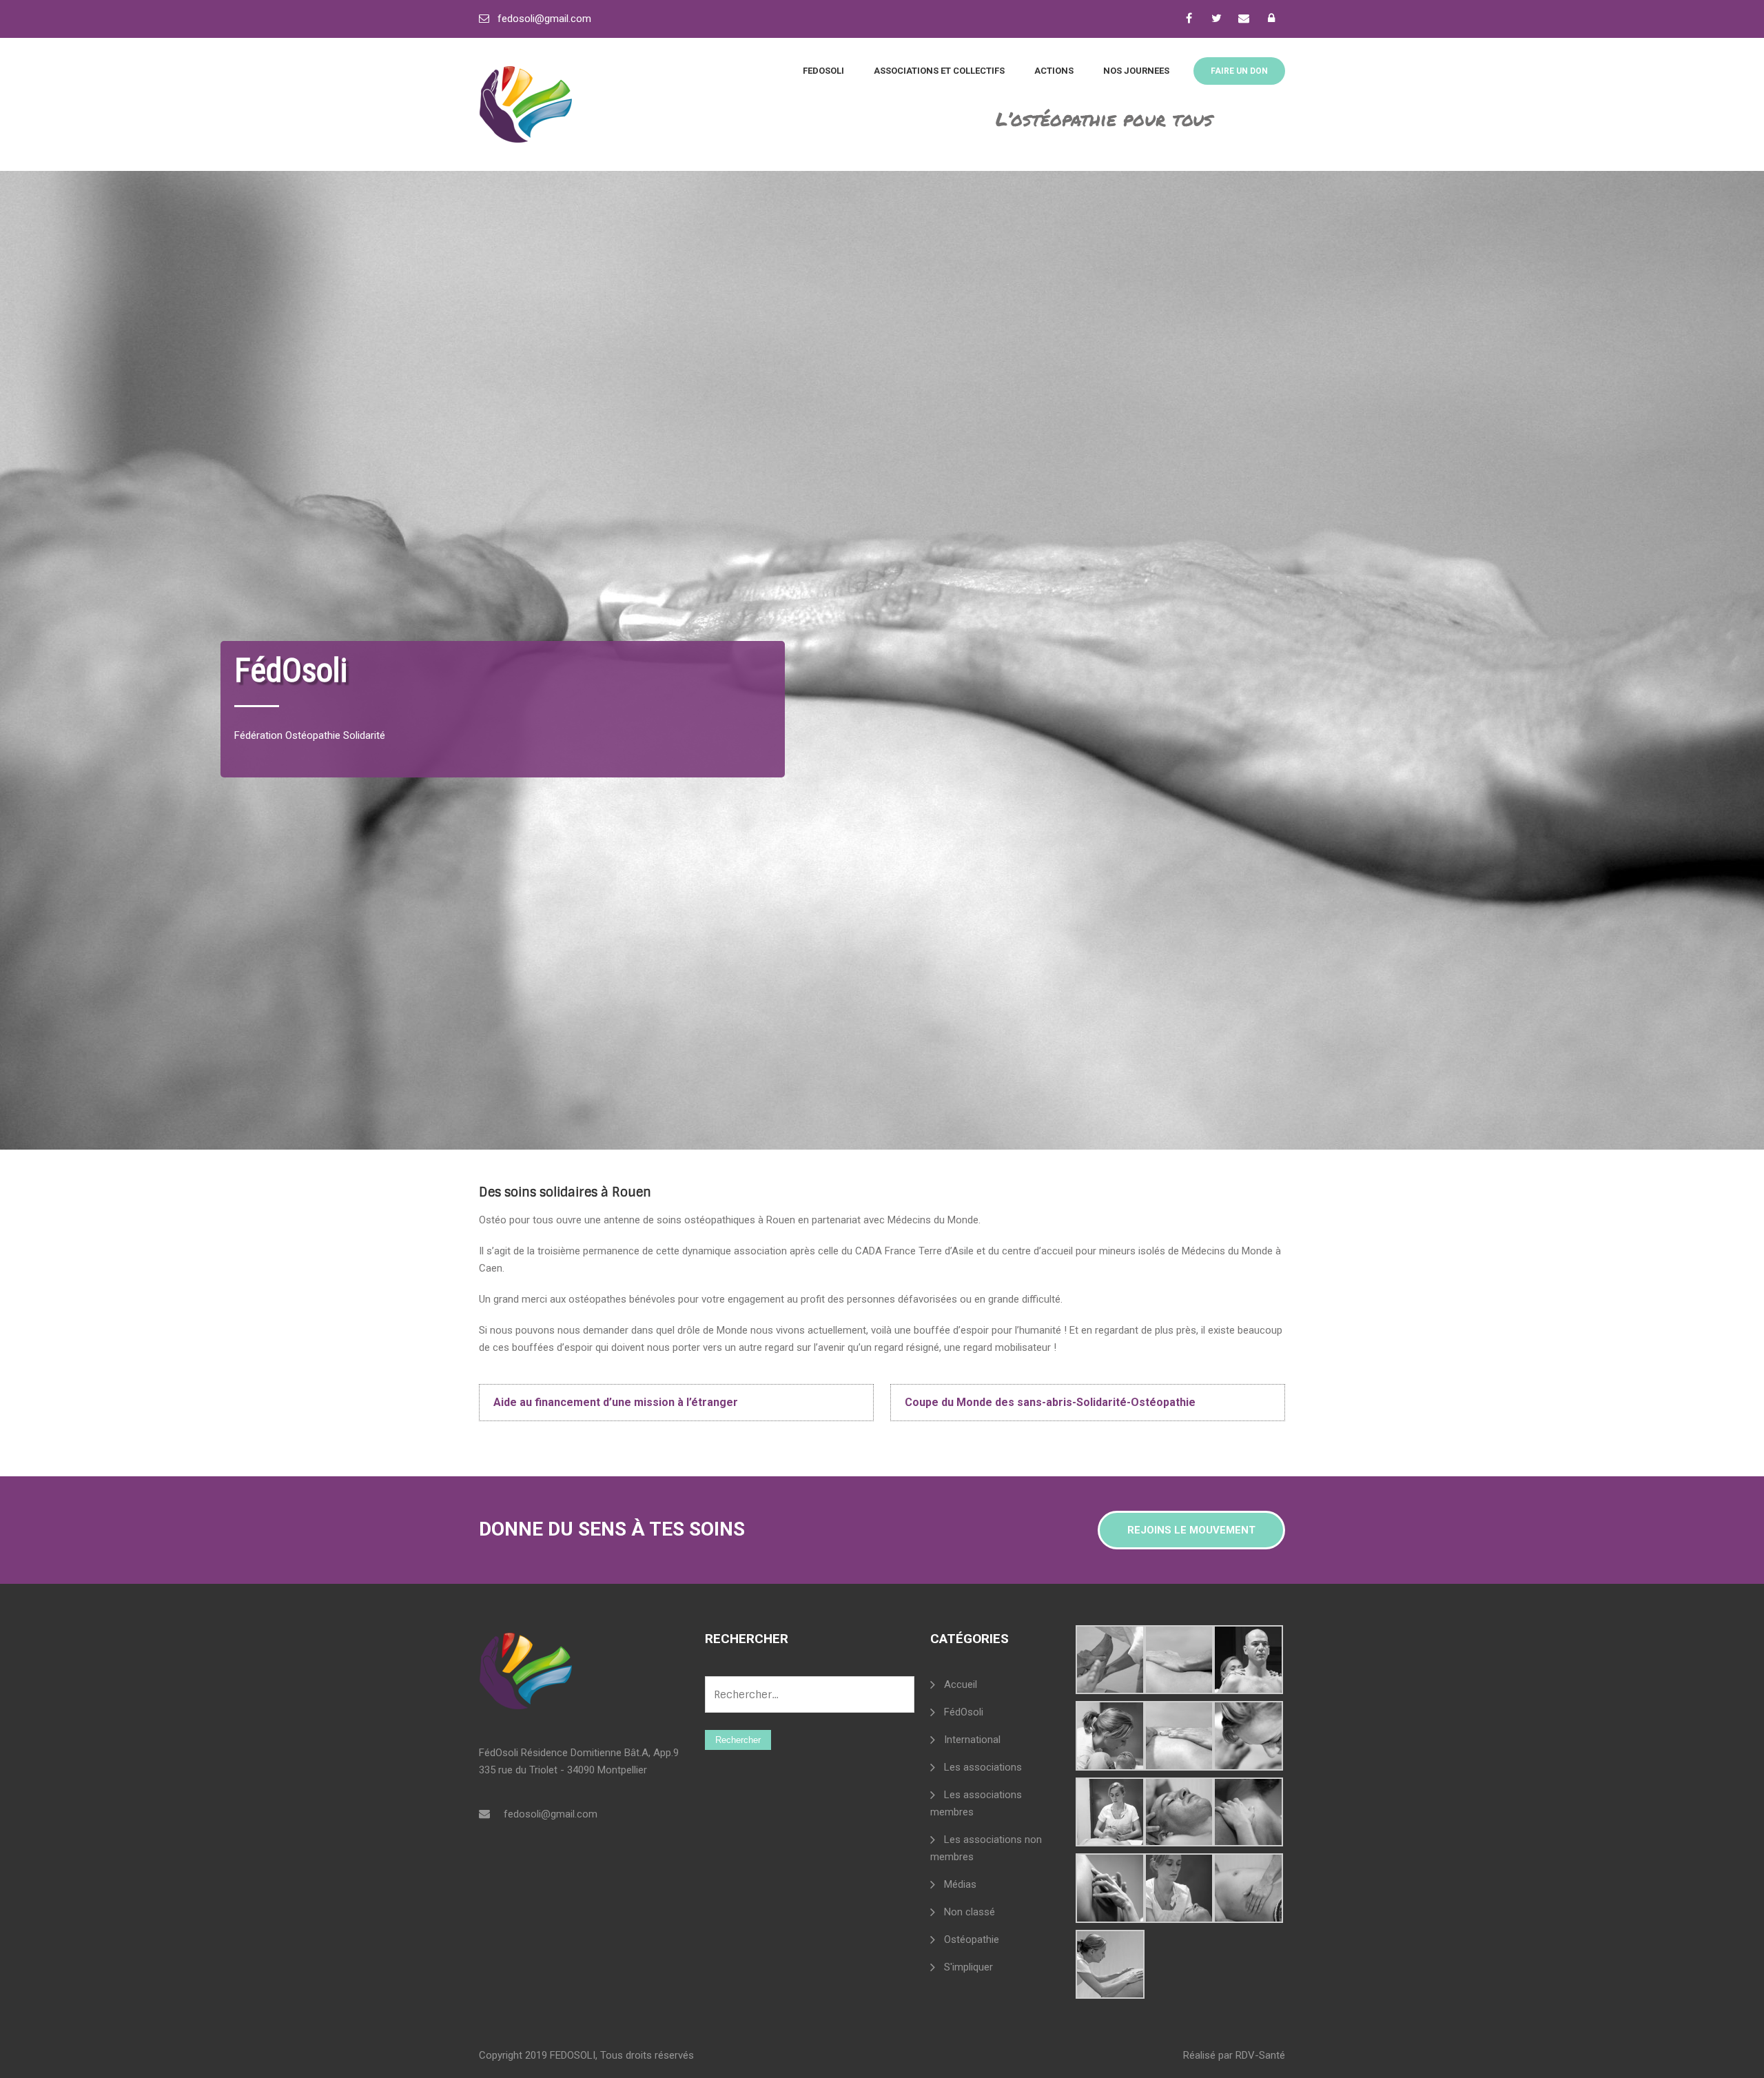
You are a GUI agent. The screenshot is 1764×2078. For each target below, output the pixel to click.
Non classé (970, 1912)
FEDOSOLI (823, 71)
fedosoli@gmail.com (544, 19)
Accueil (961, 1684)
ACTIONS (1054, 71)
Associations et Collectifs (939, 71)
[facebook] (1189, 18)
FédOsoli (964, 1712)
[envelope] (1244, 18)
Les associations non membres (986, 1848)
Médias (960, 1884)
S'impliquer (968, 1967)
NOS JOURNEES (1136, 71)
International (972, 1740)
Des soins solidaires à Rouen (565, 1192)
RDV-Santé (1260, 2055)
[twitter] (1216, 18)
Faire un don (1239, 71)
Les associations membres (976, 1803)
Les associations (983, 1767)
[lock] (1271, 18)
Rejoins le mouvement (1191, 1530)
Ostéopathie (972, 1939)
